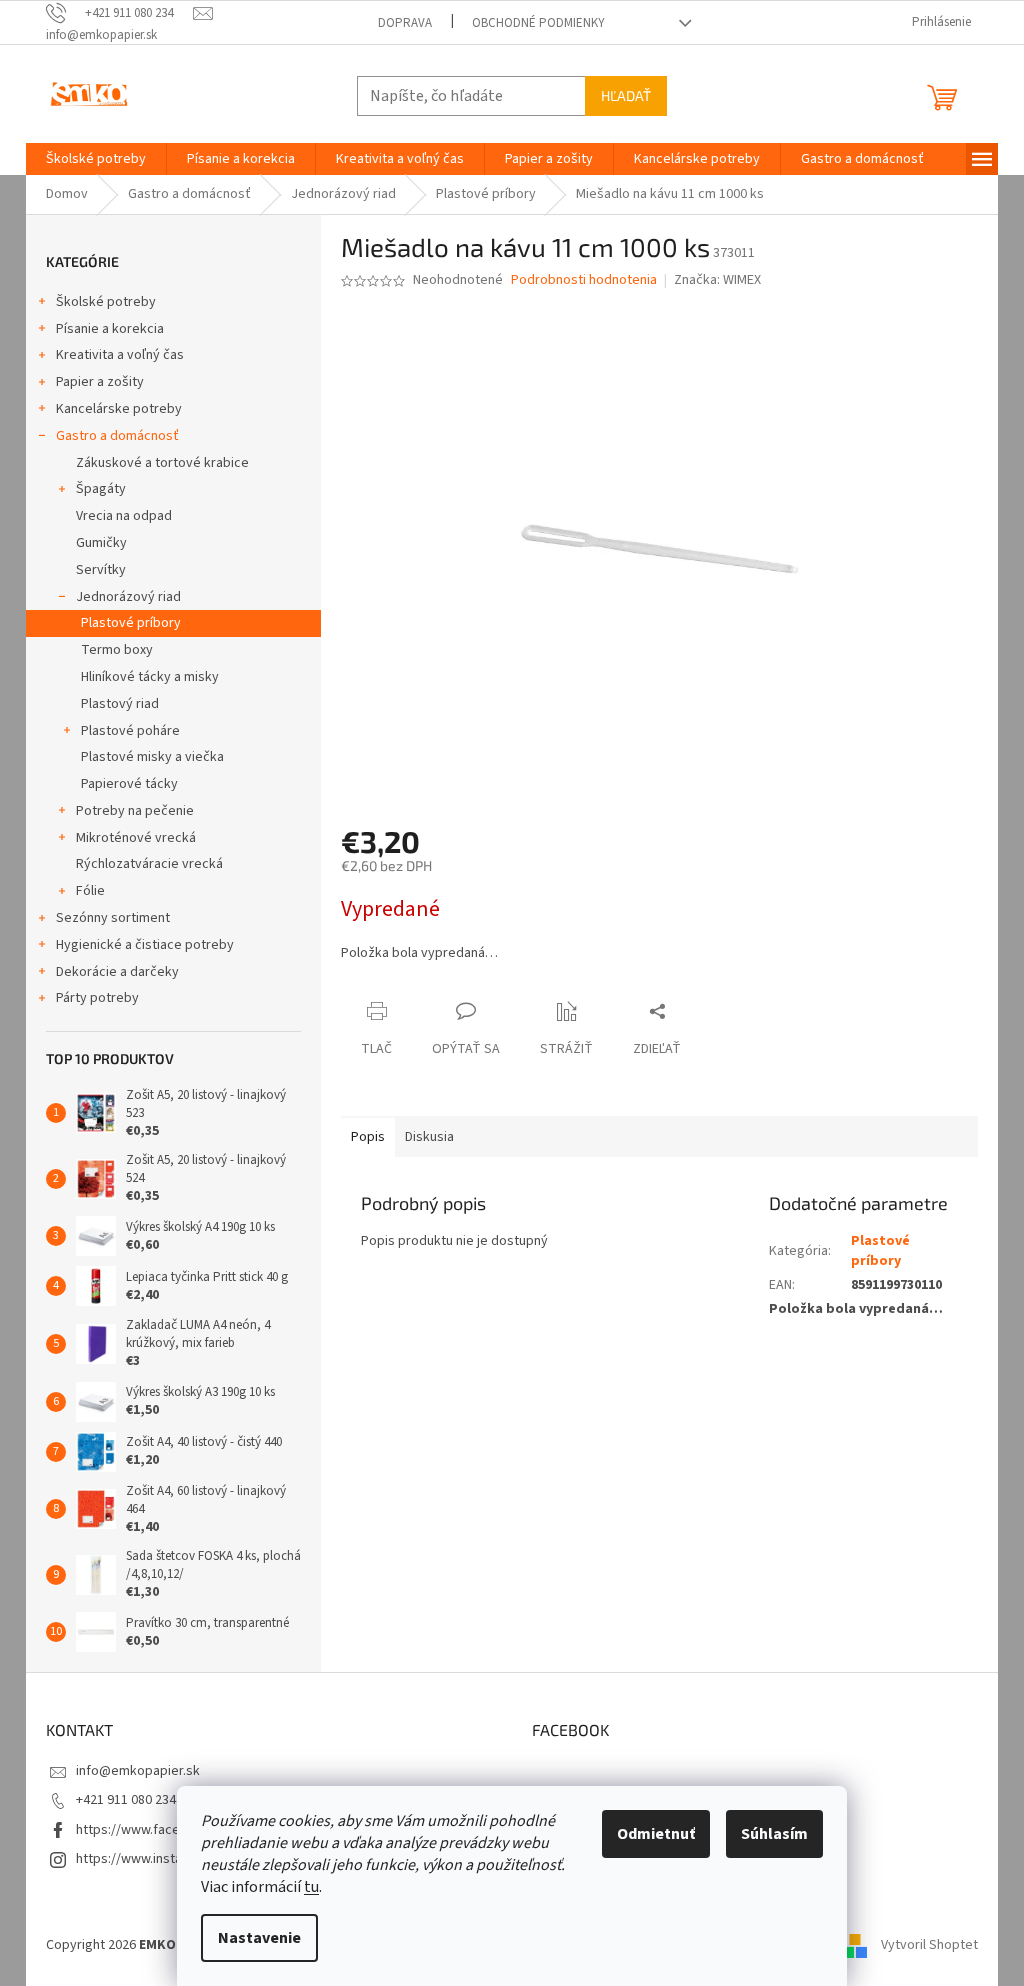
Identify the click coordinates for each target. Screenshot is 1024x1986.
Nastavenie (259, 1938)
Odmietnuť (656, 1834)
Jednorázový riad (128, 597)
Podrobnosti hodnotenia (584, 280)
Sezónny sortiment (113, 918)
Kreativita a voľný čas (120, 355)
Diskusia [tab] (429, 1137)
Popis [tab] (368, 1137)
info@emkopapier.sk (138, 1771)
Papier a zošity (100, 382)
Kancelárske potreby (119, 409)
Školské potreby (106, 302)
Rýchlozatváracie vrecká (149, 864)
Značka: (717, 280)
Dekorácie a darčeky (117, 972)
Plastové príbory (131, 623)
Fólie (90, 891)
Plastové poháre (130, 731)
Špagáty (101, 489)
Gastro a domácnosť (117, 436)
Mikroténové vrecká (136, 838)
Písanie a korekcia (110, 329)
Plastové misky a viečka (152, 757)
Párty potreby (97, 998)
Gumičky (101, 543)
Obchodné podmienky (538, 23)
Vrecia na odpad (124, 516)
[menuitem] (96, 159)
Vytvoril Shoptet (929, 1945)
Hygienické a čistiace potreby (145, 945)
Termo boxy (117, 650)
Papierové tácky (129, 784)
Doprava (405, 23)
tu (311, 1887)
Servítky (101, 570)
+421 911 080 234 (126, 1800)
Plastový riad (120, 704)
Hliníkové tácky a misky (150, 677)
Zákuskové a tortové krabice (162, 463)
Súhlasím (774, 1834)
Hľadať (626, 95)
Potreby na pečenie (135, 811)
